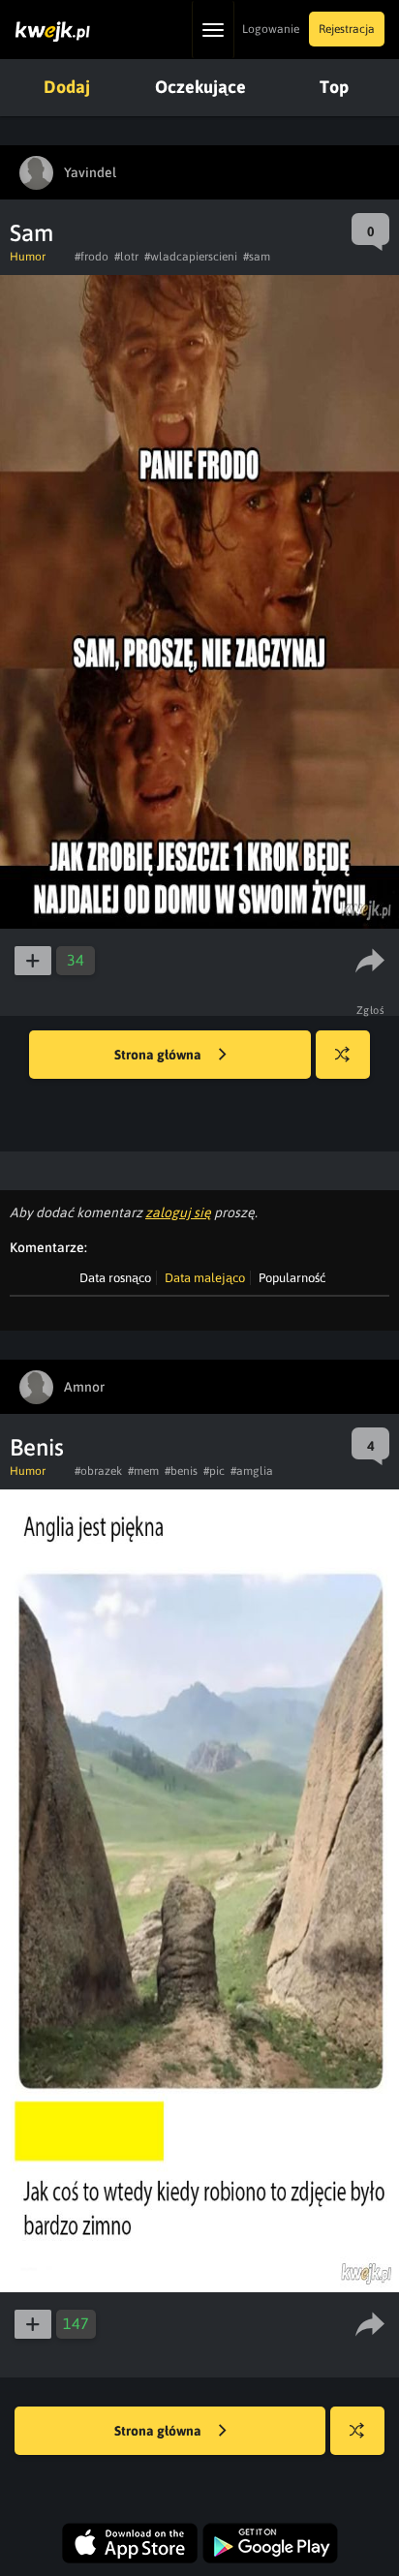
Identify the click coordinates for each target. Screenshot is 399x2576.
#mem (143, 1471)
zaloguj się (178, 1212)
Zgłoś (371, 1010)
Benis (37, 1447)
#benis (181, 1471)
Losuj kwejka (343, 1055)
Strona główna (159, 1055)
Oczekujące (200, 87)
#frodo (92, 257)
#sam (257, 257)
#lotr (126, 257)
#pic (214, 1471)
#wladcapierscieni (191, 257)
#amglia (252, 1471)
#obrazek (98, 1471)
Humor (28, 257)
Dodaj (67, 87)
